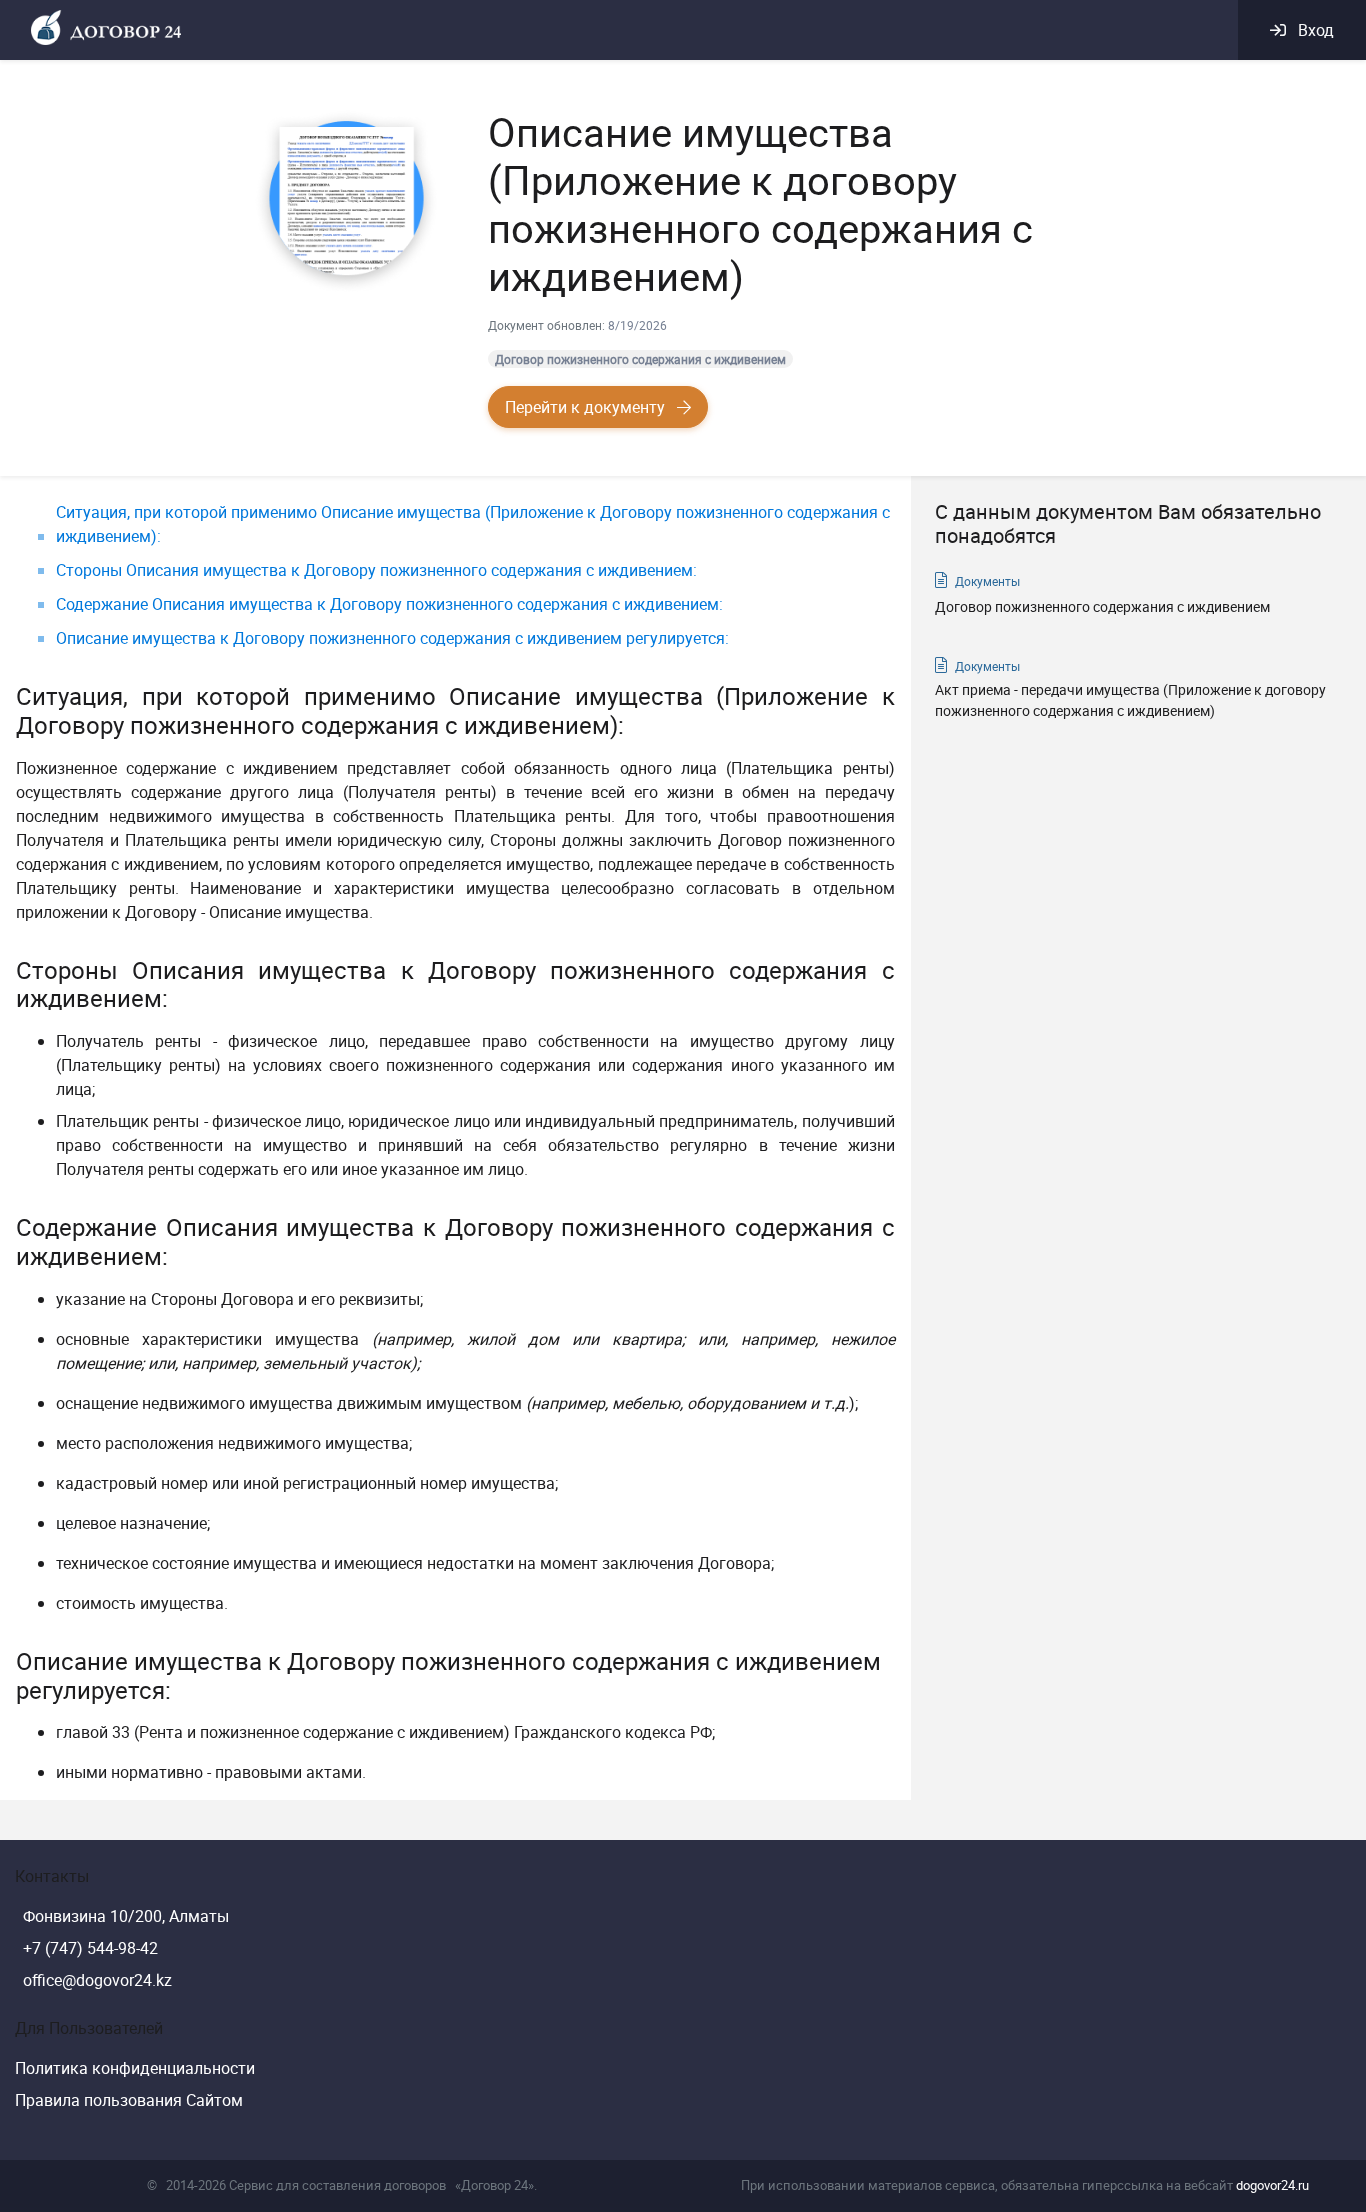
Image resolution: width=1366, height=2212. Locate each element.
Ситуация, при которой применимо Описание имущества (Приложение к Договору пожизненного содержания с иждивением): (473, 524)
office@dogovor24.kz (97, 1980)
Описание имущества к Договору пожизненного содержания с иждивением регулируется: (392, 638)
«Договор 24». (496, 2185)
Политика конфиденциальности (135, 2068)
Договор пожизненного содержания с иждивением (640, 359)
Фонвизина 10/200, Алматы (126, 1916)
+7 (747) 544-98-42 (90, 1948)
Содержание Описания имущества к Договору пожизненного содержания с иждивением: (389, 604)
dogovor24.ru (1272, 2185)
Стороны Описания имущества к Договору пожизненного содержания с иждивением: (376, 570)
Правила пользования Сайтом (129, 2100)
